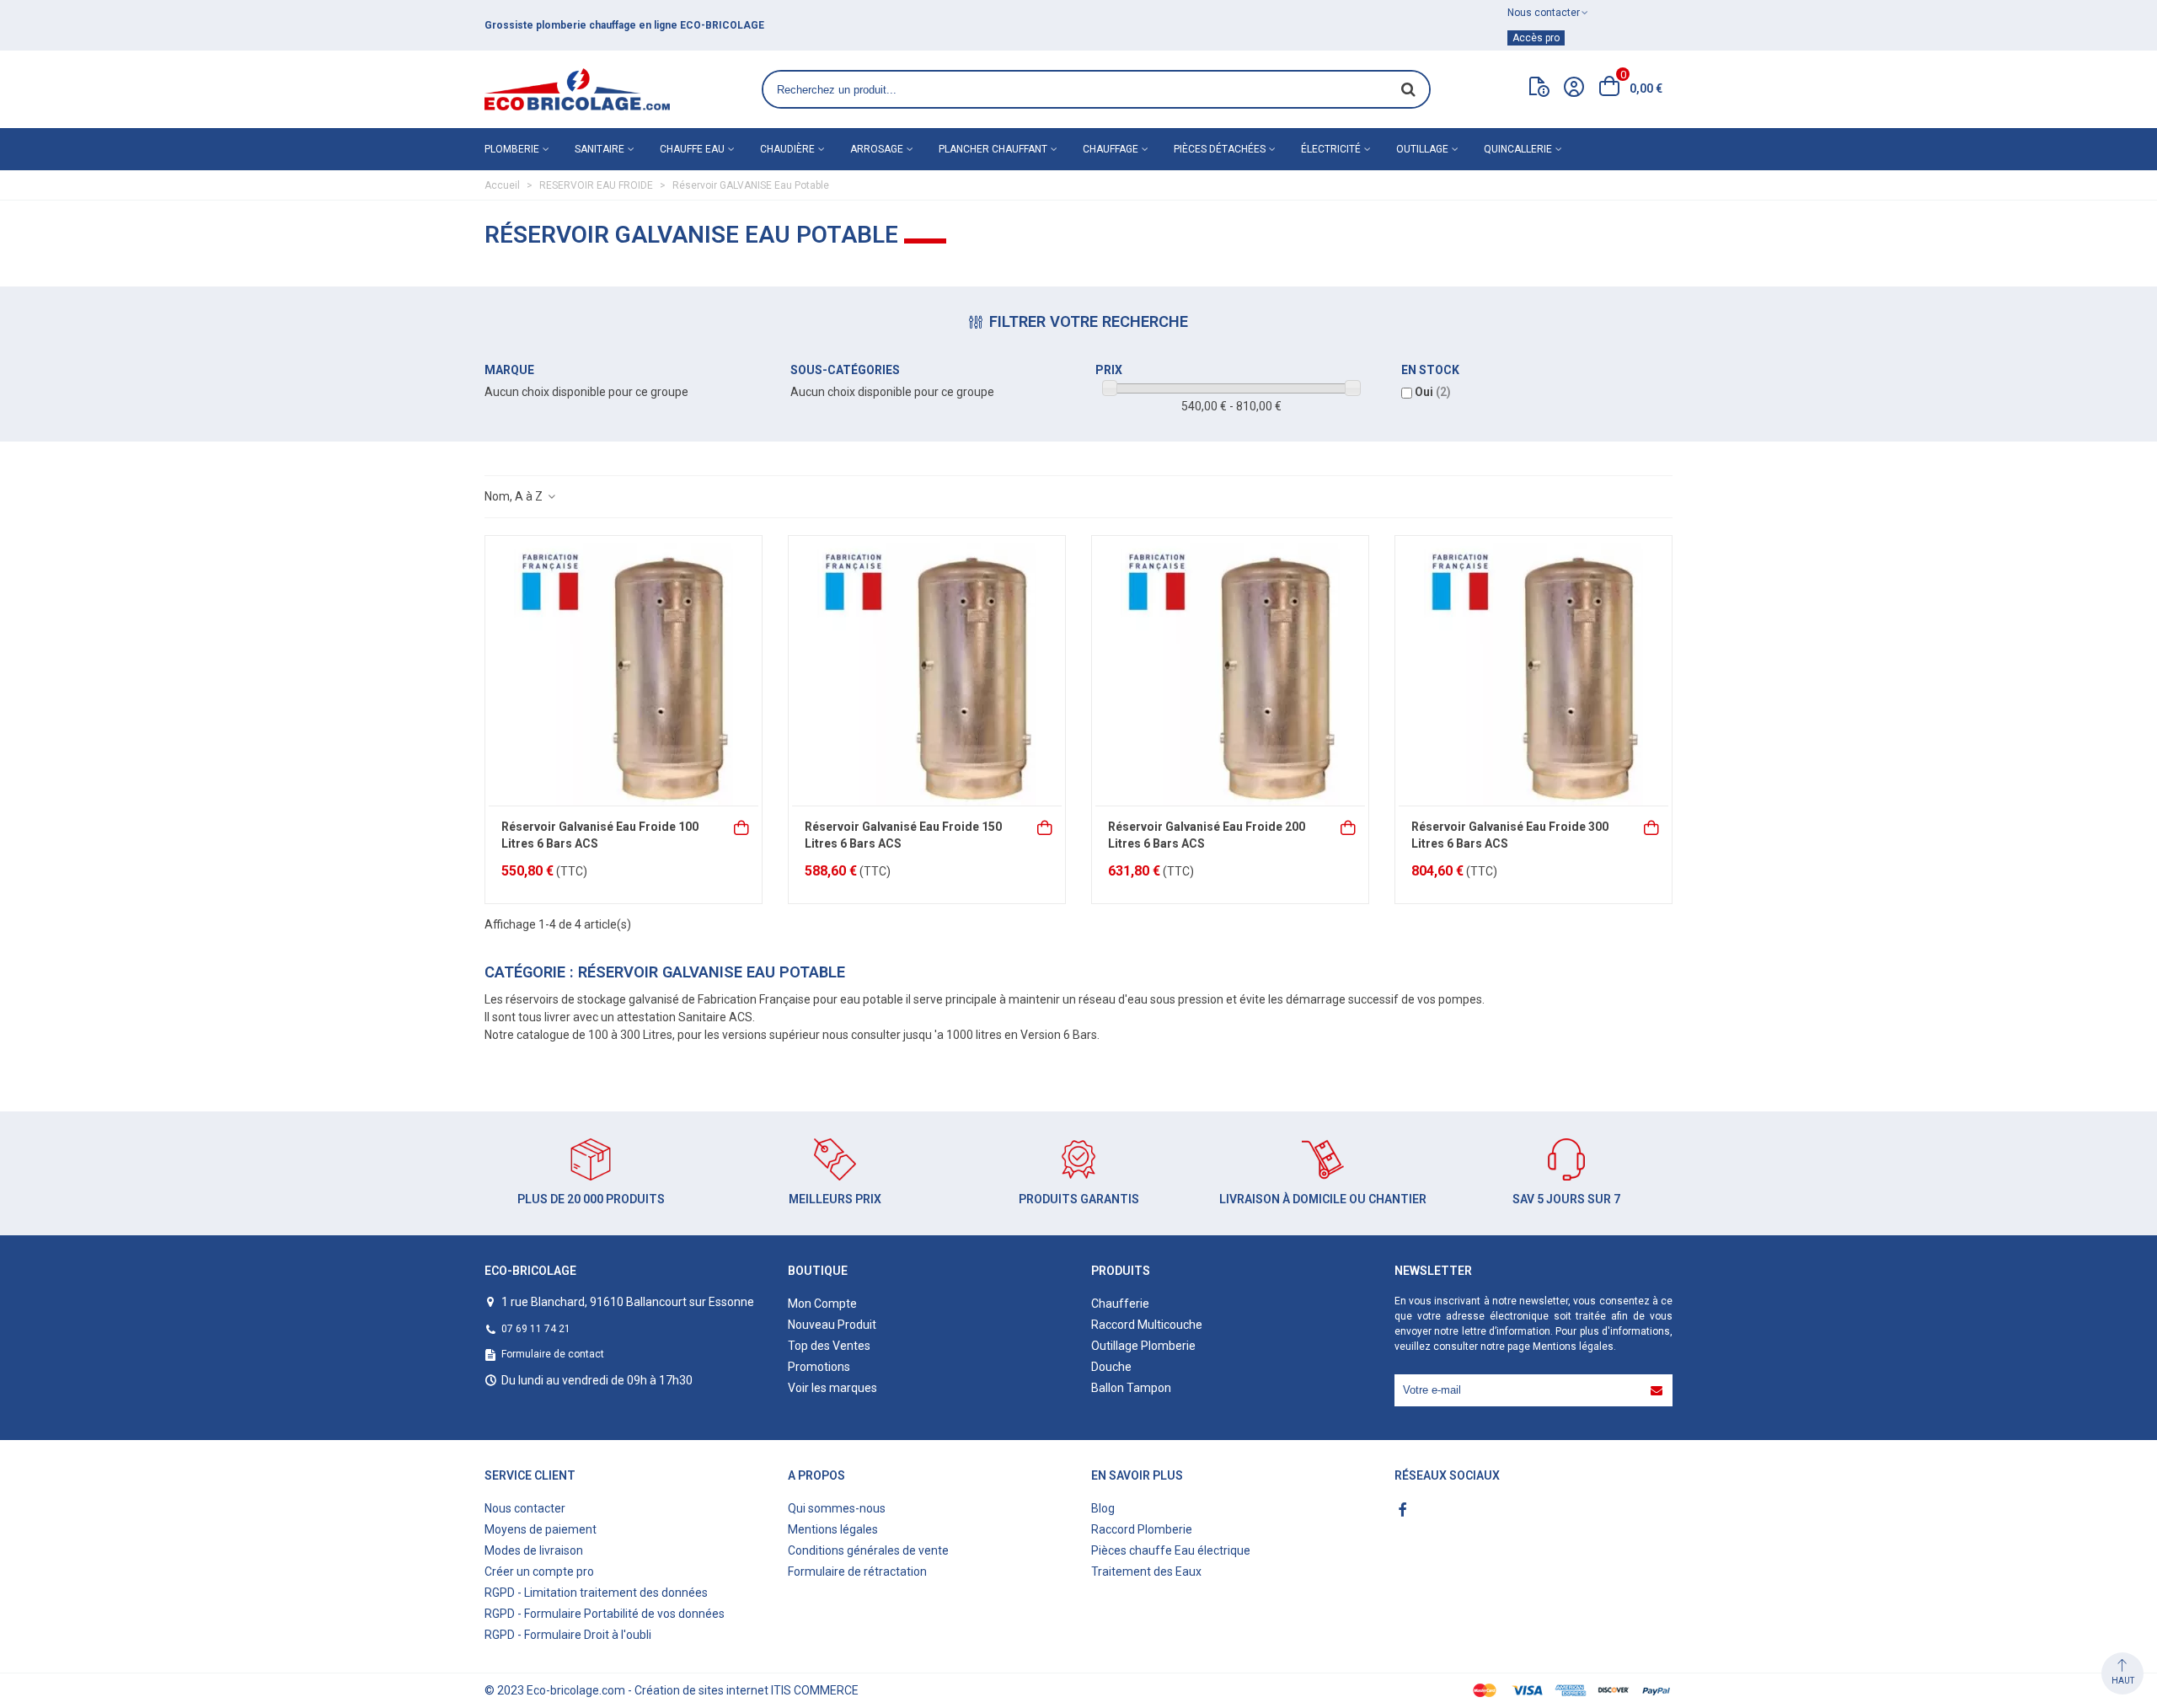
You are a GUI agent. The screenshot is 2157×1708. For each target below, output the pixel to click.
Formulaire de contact (553, 1354)
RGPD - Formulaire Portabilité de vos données (605, 1614)
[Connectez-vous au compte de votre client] (1574, 89)
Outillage (1422, 149)
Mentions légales (1573, 1347)
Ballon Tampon (1131, 1388)
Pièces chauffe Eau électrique (1171, 1550)
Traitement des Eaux (1146, 1571)
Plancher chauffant (993, 149)
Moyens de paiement (541, 1529)
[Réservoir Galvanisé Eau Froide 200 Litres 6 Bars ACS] (1230, 671)
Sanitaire (599, 149)
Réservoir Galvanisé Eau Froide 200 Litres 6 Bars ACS (1207, 835)
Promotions (819, 1367)
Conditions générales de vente (868, 1550)
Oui (1433, 392)
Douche (1111, 1367)
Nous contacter (525, 1508)
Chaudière (787, 149)
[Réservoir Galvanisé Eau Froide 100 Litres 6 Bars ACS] (624, 671)
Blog (1103, 1508)
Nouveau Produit (832, 1325)
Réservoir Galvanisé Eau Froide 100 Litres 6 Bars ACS (600, 835)
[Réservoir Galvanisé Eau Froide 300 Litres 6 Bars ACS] (1533, 671)
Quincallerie (1518, 149)
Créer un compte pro (539, 1571)
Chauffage (1111, 149)
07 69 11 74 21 (536, 1329)
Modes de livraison (534, 1550)
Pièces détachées (1220, 149)
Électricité (1331, 149)
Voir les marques (832, 1388)
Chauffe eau (692, 149)
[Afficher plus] (1349, 826)
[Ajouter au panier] (742, 826)
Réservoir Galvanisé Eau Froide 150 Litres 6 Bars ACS (903, 835)
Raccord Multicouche (1147, 1325)
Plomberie (512, 149)
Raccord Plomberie (1142, 1529)
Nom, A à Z (515, 496)
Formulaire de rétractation (857, 1571)
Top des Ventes (829, 1346)
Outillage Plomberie (1143, 1346)
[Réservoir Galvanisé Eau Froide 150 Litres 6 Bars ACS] (927, 671)
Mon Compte (822, 1304)
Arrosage (877, 149)
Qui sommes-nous (837, 1508)
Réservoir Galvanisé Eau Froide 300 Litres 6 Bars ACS (1510, 835)
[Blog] (1539, 90)
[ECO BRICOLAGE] (577, 89)
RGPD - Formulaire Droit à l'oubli (568, 1635)
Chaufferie (1120, 1304)
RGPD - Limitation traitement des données (596, 1593)
